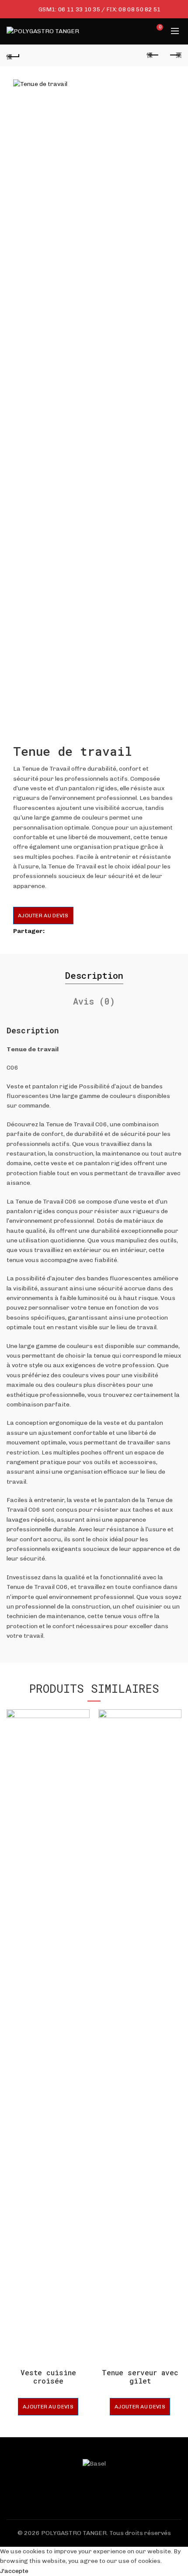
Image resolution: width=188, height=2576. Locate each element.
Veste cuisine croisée (48, 2377)
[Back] (13, 55)
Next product (175, 55)
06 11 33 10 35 (79, 9)
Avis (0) (94, 1001)
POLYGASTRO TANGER (74, 2533)
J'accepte (14, 2571)
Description (94, 975)
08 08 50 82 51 (139, 9)
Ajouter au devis (43, 916)
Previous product (153, 55)
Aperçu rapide (82, 1717)
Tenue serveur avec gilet (140, 2377)
